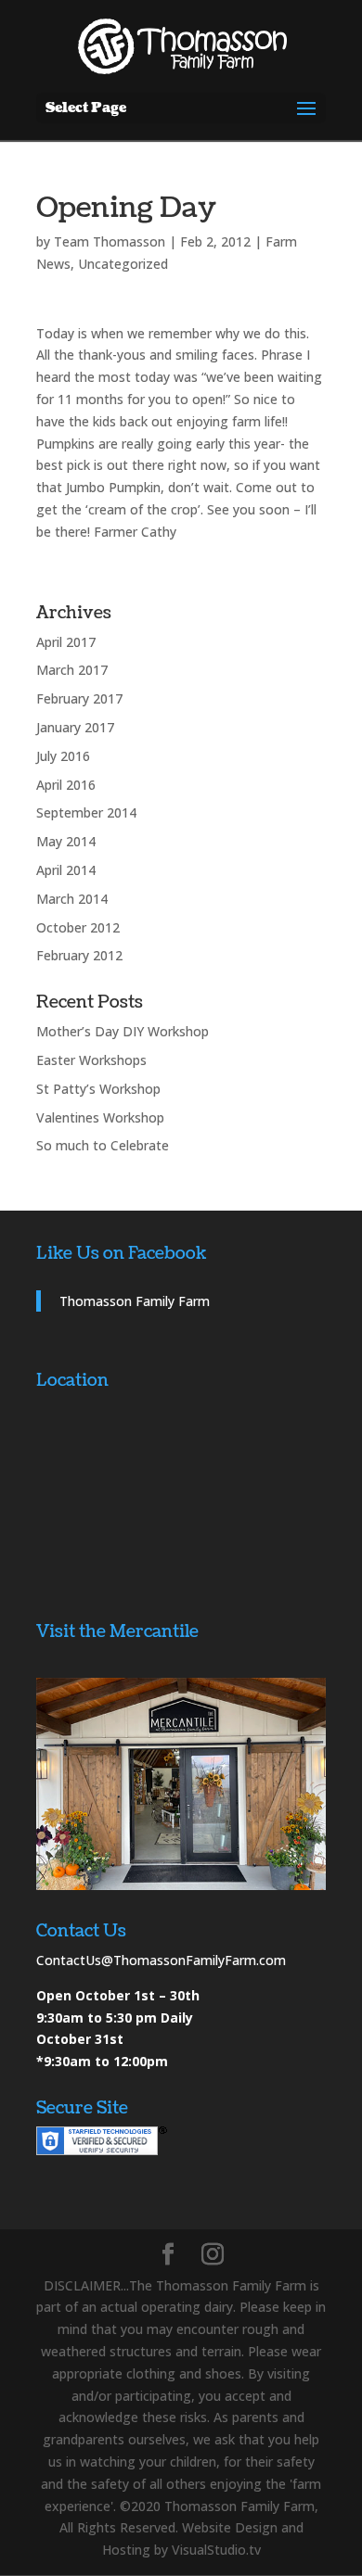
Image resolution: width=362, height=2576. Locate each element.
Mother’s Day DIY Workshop (123, 1031)
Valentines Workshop (100, 1117)
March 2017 (72, 670)
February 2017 (79, 698)
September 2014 (86, 812)
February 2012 (79, 955)
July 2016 (63, 756)
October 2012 (78, 927)
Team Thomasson (110, 241)
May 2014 (66, 841)
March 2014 (72, 899)
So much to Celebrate (103, 1145)
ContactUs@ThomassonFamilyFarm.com (161, 1960)
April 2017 (66, 642)
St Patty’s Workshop (98, 1089)
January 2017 (75, 727)
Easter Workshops (91, 1060)
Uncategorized (123, 264)
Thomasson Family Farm (135, 1301)
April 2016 (66, 785)
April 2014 (66, 870)
